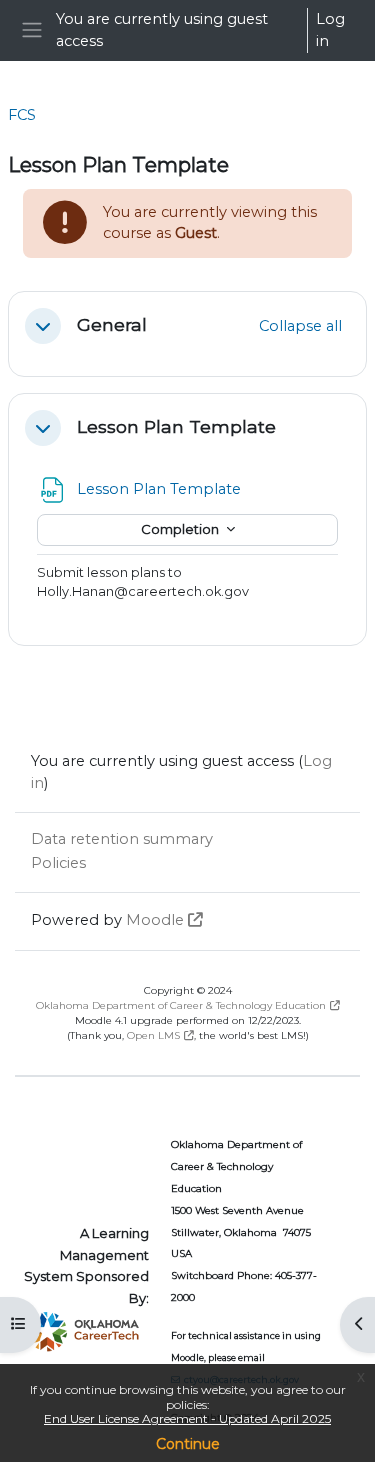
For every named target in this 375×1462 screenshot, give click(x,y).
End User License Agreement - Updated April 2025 (187, 1418)
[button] (43, 326)
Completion (181, 529)
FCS (22, 115)
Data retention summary (122, 839)
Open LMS (153, 1035)
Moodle (155, 920)
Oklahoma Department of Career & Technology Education (181, 1005)
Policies (58, 863)
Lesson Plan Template (176, 427)
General (112, 325)
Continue (188, 1444)
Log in (330, 30)
